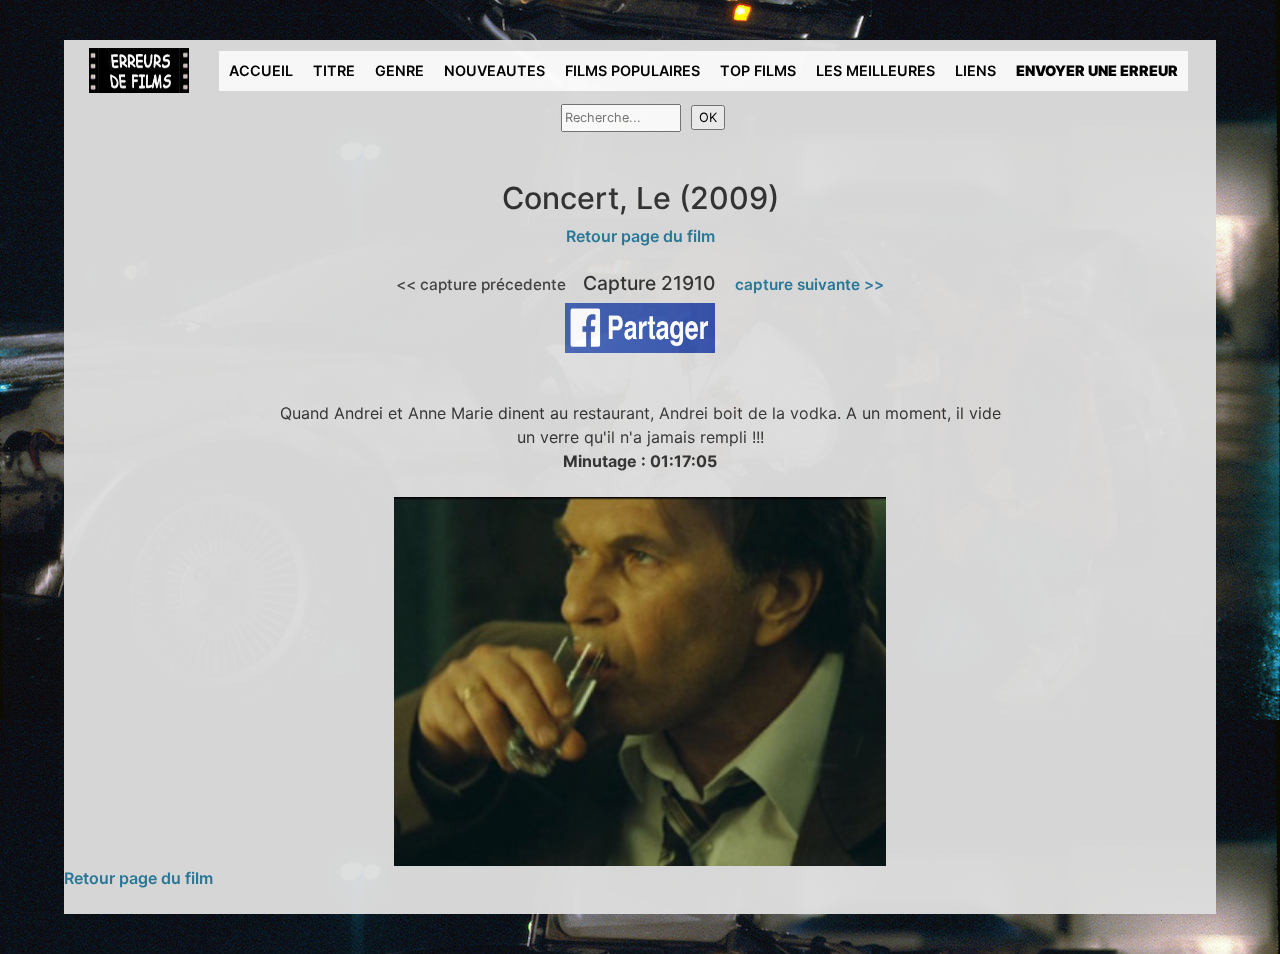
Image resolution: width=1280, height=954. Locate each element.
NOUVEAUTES (494, 70)
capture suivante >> (809, 284)
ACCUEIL (261, 70)
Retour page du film (640, 236)
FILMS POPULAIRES (632, 70)
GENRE (399, 70)
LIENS (975, 70)
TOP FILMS (758, 70)
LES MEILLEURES (875, 70)
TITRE (334, 70)
